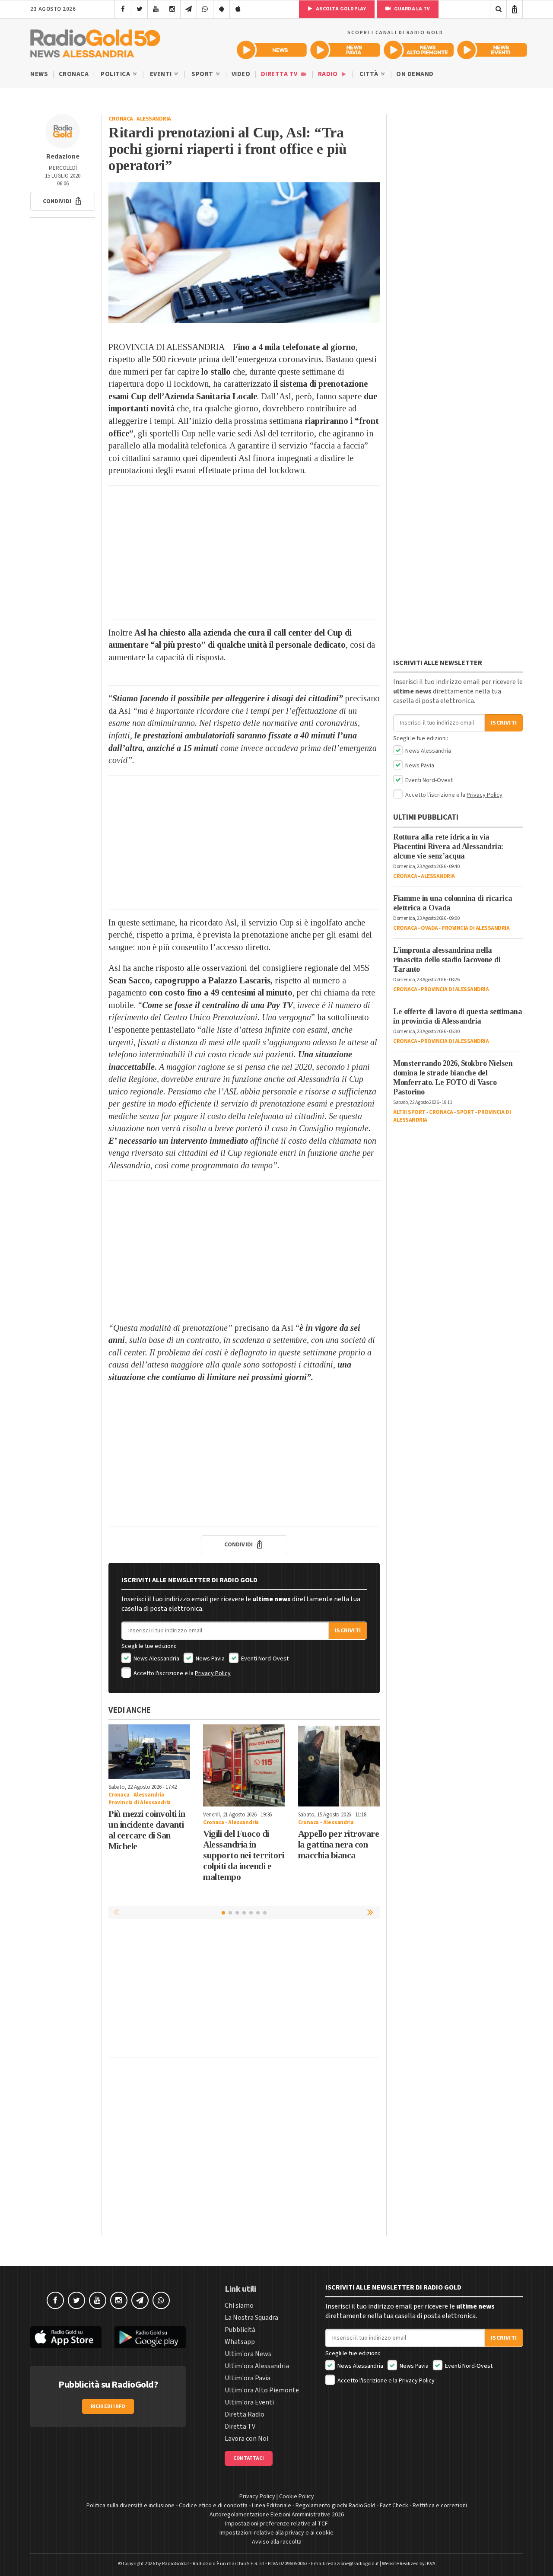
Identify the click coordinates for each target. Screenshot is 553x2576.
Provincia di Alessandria (140, 1803)
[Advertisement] (244, 553)
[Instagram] (172, 9)
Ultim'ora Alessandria (257, 2366)
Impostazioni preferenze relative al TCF (276, 2524)
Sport (203, 74)
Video (241, 74)
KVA (431, 2564)
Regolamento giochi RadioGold (335, 2506)
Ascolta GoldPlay (340, 9)
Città (370, 74)
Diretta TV (280, 74)
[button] (63, 201)
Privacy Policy (213, 1673)
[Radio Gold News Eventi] (492, 50)
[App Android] (221, 9)
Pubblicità (240, 2330)
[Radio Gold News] (272, 50)
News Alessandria (156, 1659)
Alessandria (154, 119)
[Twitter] (139, 9)
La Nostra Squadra (251, 2318)
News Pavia (210, 1659)
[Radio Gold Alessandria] (95, 41)
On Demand (415, 74)
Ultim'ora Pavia (248, 2378)
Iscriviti (348, 1631)
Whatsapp (240, 2342)
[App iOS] (238, 9)
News (39, 74)
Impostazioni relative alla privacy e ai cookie (276, 2533)
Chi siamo (239, 2306)
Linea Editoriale (272, 2506)
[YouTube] (156, 9)
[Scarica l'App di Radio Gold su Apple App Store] (66, 2337)
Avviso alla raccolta (277, 2542)
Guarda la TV (411, 9)
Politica (116, 74)
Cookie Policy (297, 2496)
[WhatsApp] (205, 9)
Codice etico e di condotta (213, 2506)
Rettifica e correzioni (440, 2506)
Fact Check (394, 2506)
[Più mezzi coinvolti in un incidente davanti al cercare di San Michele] (149, 1752)
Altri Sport (409, 1112)
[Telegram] (189, 9)
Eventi (162, 74)
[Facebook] (123, 9)
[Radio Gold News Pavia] (345, 50)
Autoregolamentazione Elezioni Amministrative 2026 (277, 2515)
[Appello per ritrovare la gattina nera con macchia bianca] (339, 1765)
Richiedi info (108, 2406)
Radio (329, 74)
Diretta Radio (245, 2414)
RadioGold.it (176, 2564)
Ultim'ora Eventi (249, 2402)
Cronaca (74, 74)
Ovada (429, 928)
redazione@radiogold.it (353, 2564)
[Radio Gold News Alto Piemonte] (419, 50)
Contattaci (249, 2458)
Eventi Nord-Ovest (264, 1659)
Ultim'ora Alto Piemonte (262, 2390)
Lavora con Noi (246, 2439)
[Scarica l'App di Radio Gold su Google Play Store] (150, 2337)
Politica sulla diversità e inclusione (130, 2506)
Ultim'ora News (248, 2354)
